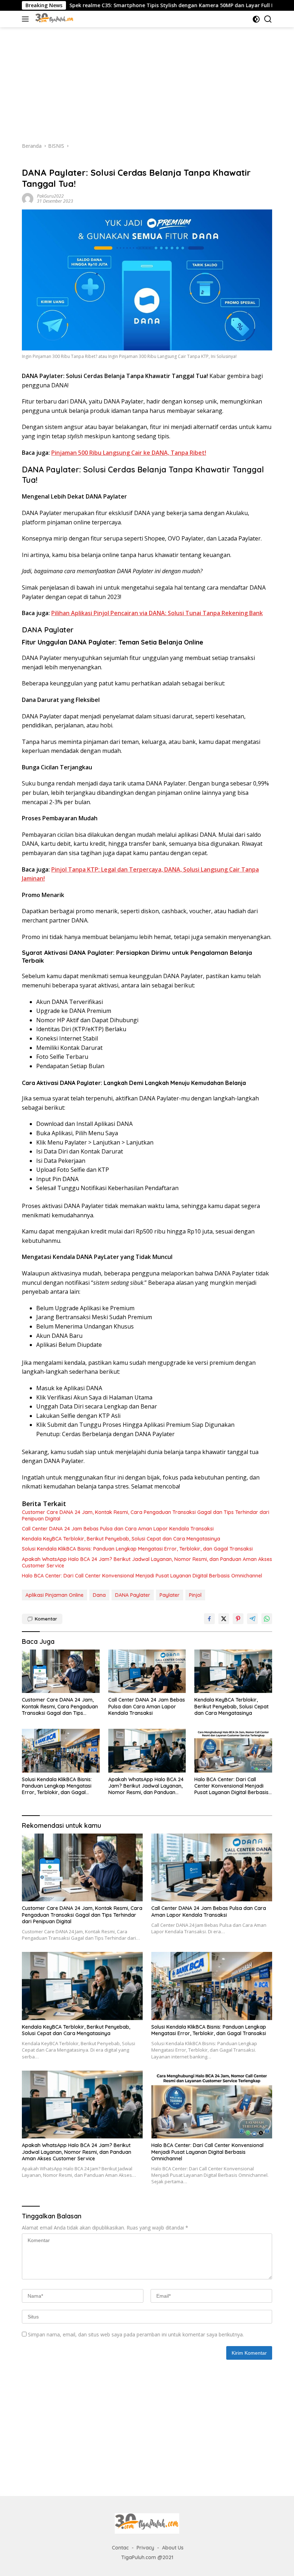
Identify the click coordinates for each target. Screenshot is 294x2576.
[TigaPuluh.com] (54, 19)
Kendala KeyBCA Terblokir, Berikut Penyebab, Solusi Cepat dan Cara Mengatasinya (121, 1539)
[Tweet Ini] (224, 1619)
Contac (120, 2548)
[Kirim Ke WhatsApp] (267, 1619)
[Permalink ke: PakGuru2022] (28, 198)
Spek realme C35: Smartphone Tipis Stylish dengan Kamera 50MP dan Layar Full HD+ (118, 5)
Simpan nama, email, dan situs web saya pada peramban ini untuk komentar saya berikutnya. (136, 2334)
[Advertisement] (147, 81)
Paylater (170, 1595)
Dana (99, 1595)
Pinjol (195, 1595)
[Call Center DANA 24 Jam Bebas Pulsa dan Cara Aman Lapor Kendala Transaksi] (147, 1671)
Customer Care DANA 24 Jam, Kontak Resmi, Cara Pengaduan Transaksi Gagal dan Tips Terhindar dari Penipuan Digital (146, 1515)
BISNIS (29, 161)
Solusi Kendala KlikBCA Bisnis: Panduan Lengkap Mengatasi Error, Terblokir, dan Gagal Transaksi (137, 1549)
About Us (173, 2548)
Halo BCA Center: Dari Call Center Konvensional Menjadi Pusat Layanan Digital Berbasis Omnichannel (142, 1576)
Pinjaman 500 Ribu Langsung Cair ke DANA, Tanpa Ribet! (129, 453)
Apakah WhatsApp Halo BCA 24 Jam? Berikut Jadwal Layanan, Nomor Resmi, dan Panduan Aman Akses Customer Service (147, 1562)
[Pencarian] (268, 19)
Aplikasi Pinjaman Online (54, 1595)
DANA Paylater (133, 1595)
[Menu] (27, 19)
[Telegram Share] (252, 1619)
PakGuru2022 (50, 196)
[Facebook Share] (209, 1619)
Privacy (145, 2548)
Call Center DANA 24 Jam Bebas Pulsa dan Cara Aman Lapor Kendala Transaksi (118, 1529)
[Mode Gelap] (256, 19)
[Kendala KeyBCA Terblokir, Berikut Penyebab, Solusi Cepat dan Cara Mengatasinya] (233, 1671)
